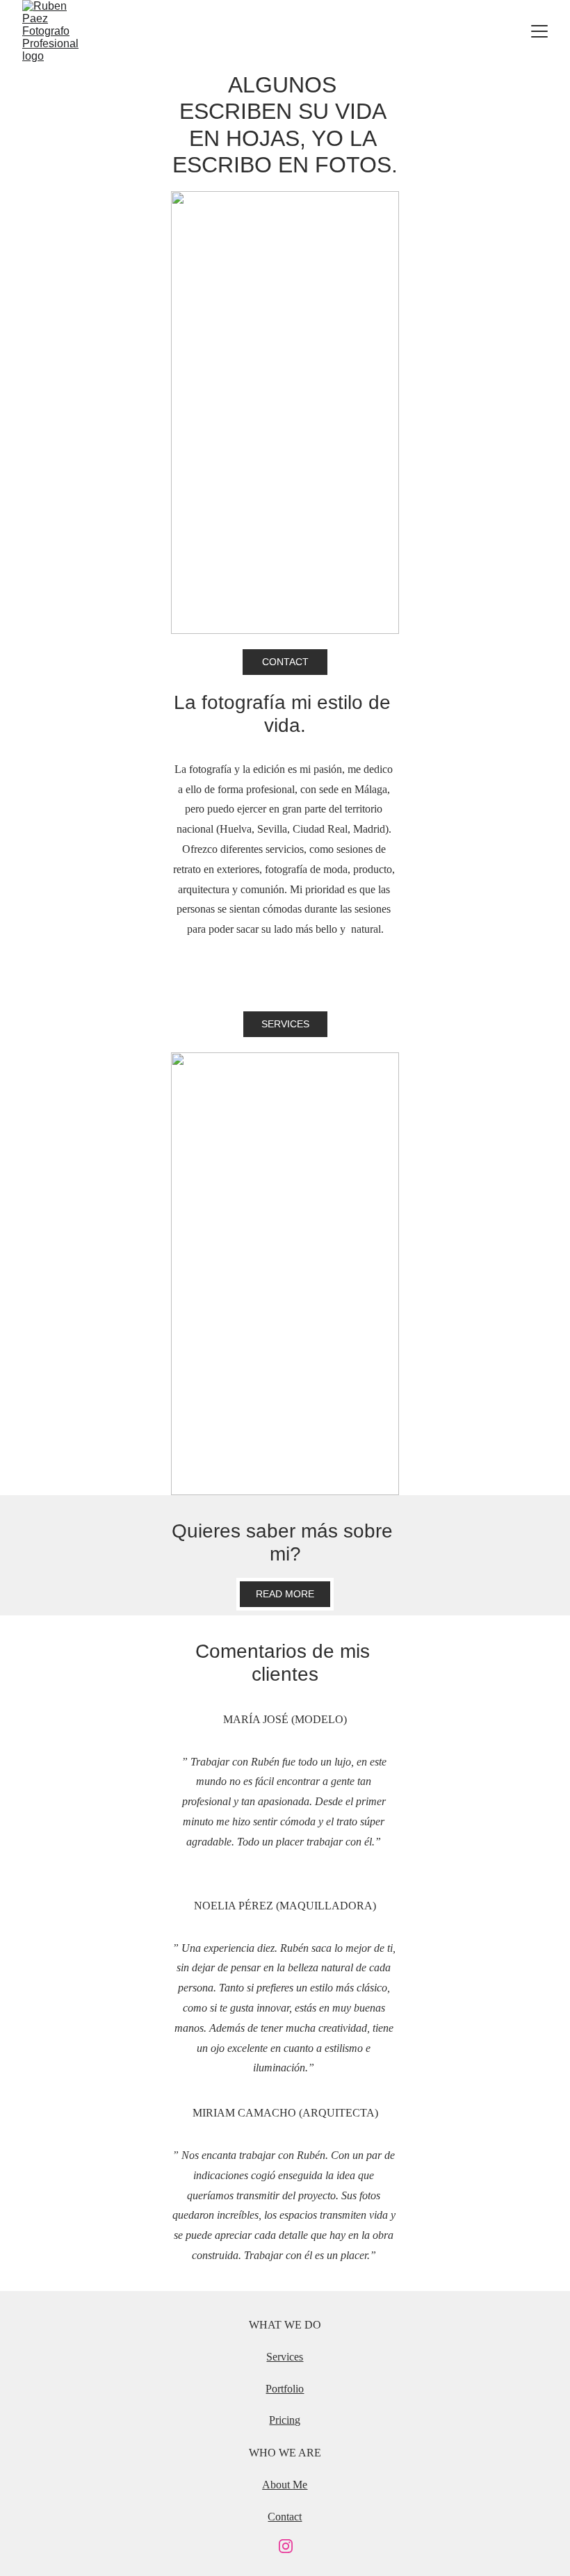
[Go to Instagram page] (286, 2546)
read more (285, 1594)
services (285, 1024)
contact (285, 662)
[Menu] (539, 31)
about (277, 2485)
